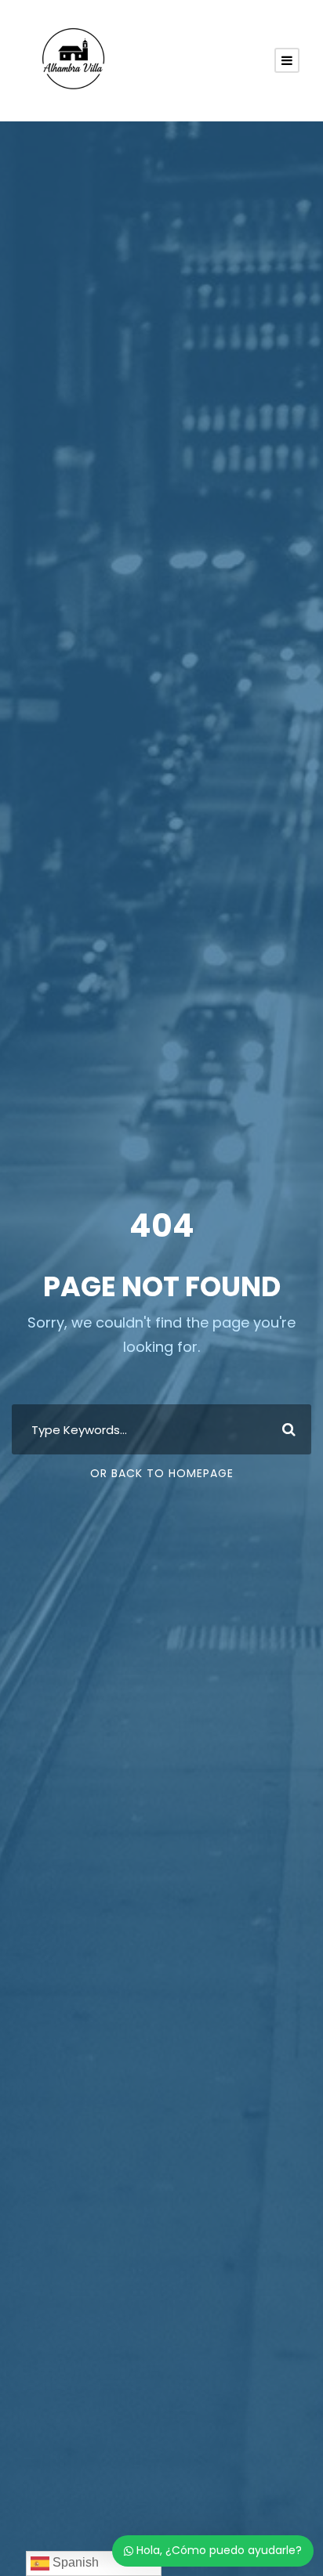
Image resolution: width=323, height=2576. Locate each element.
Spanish (74, 2562)
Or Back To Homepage (162, 1473)
